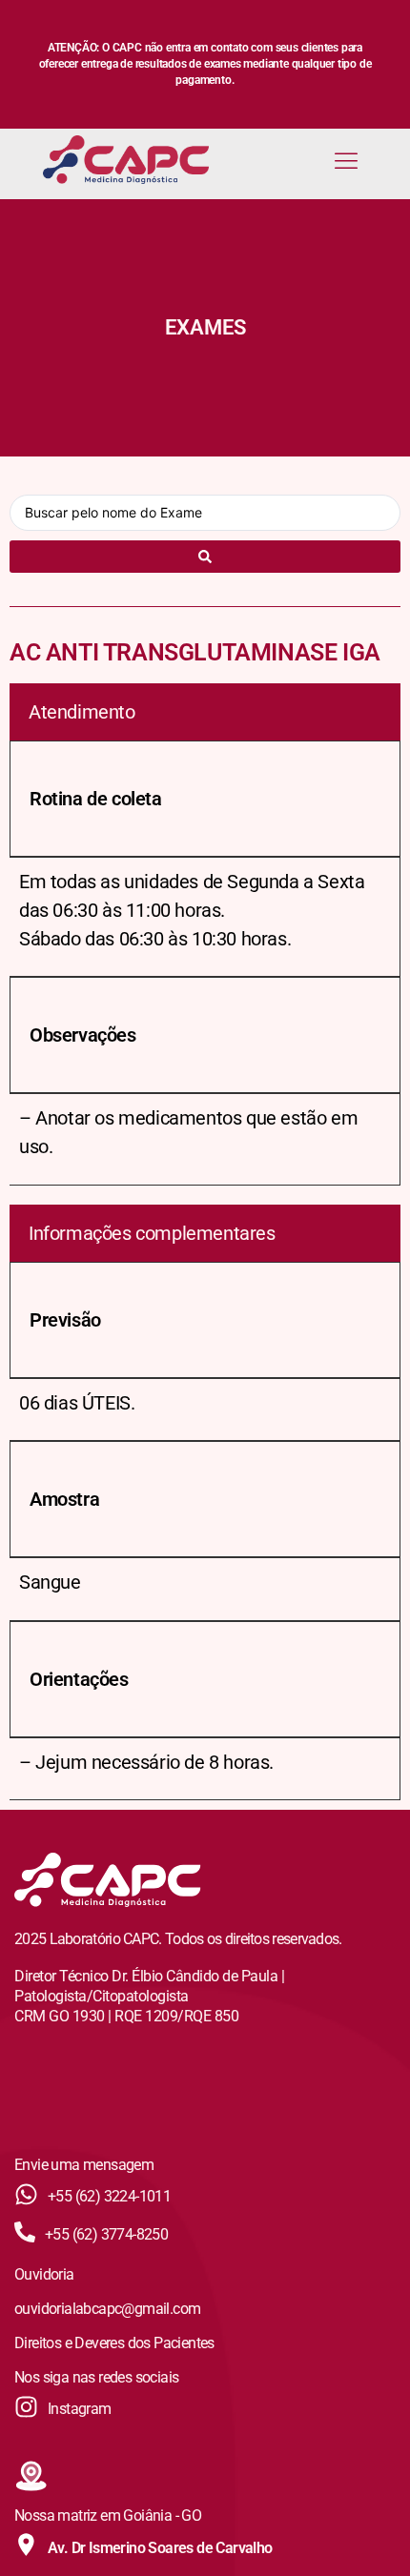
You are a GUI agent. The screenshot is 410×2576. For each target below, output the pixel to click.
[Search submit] (205, 557)
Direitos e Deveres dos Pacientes (114, 2343)
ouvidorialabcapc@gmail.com (107, 2309)
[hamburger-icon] (346, 162)
